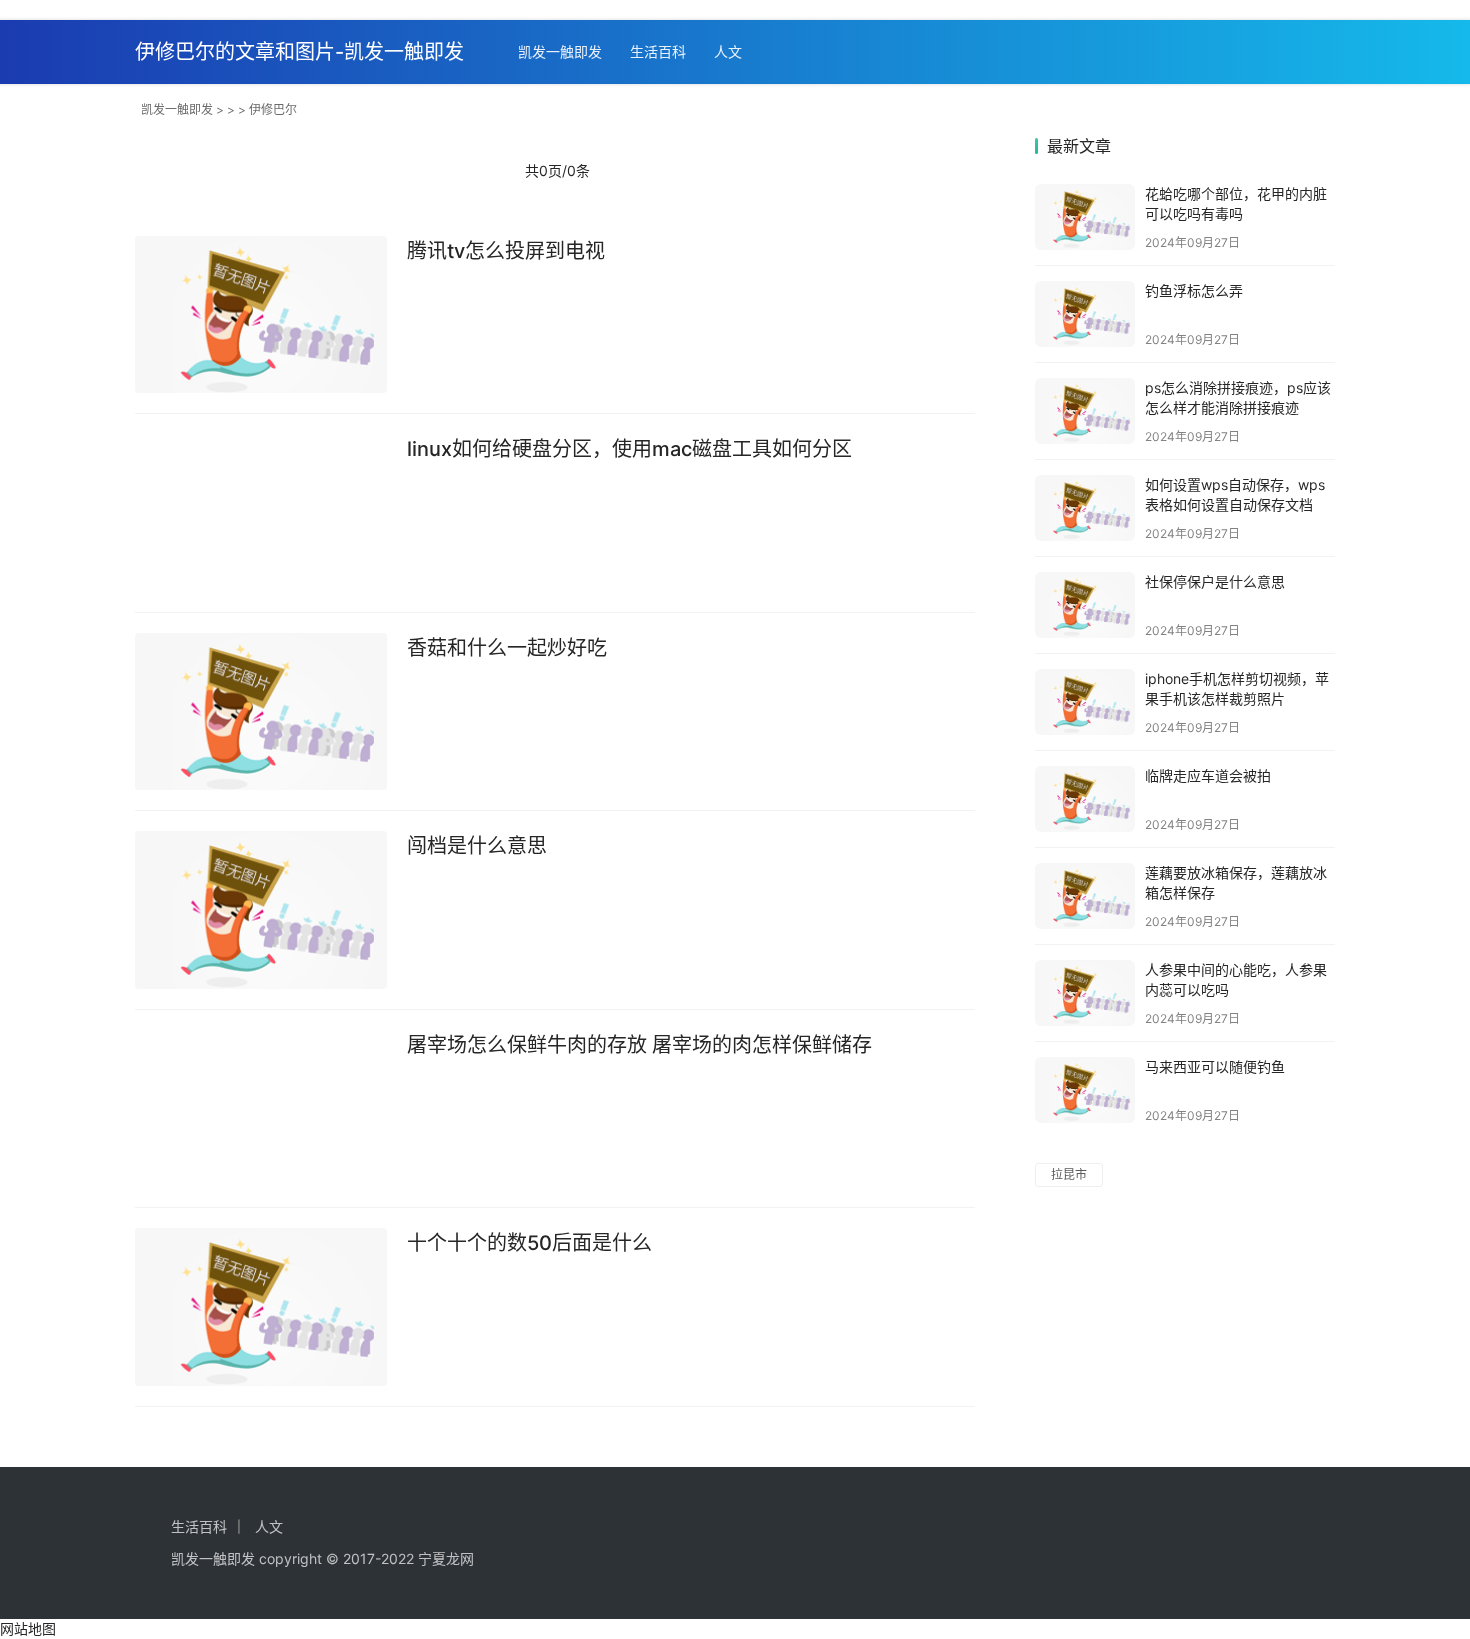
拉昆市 (1069, 1174)
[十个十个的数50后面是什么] (261, 1307)
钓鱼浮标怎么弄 (1194, 290)
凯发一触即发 (560, 51)
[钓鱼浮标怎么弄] (1085, 314)
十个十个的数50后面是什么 (529, 1243)
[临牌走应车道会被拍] (1085, 799)
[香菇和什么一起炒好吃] (261, 712)
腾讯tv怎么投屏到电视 (506, 251)
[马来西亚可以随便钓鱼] (1085, 1090)
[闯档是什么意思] (261, 910)
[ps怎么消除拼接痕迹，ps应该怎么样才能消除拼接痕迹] (1085, 411)
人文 (728, 51)
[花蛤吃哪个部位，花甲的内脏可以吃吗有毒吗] (1085, 217)
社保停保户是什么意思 (1215, 581)
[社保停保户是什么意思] (1085, 605)
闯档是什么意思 (477, 846)
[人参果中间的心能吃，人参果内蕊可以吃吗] (1085, 993)
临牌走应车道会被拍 (1208, 775)
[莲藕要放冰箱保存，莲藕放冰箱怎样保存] (1085, 896)
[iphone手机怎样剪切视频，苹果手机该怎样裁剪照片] (1085, 702)
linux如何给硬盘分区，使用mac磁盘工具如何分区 (629, 449)
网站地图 (28, 1628)
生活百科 (658, 51)
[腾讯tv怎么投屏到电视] (261, 315)
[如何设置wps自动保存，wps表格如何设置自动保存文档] (1085, 508)
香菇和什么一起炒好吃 (507, 648)
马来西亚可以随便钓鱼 (1215, 1066)
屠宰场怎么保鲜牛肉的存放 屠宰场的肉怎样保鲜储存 (639, 1045)
